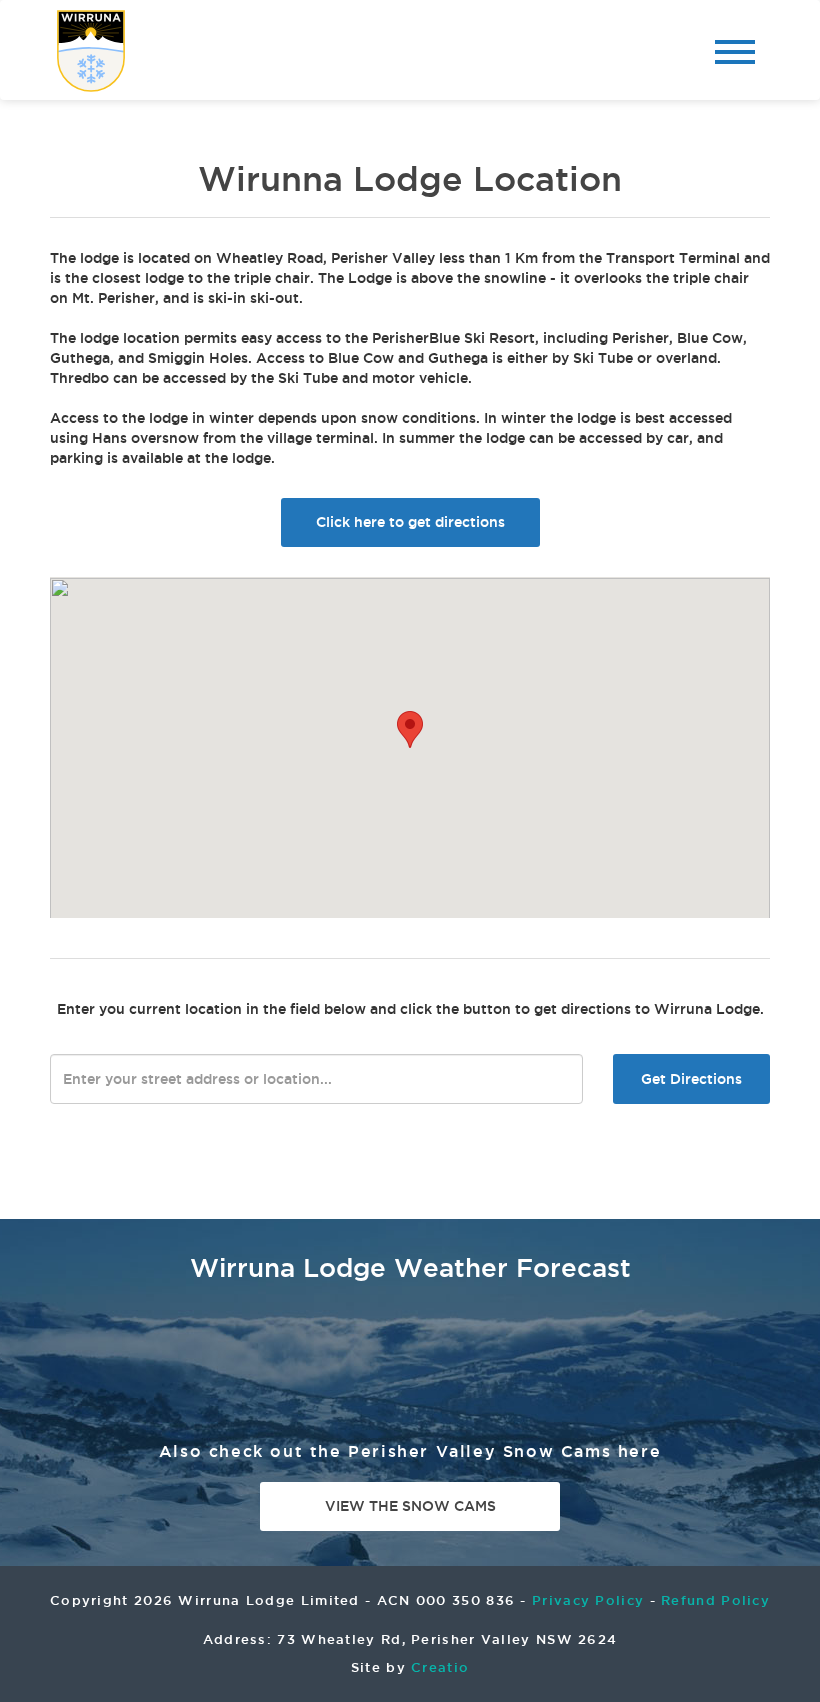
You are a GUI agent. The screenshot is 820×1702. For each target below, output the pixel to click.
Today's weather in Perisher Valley (725, 1354)
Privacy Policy (588, 1600)
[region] (410, 747)
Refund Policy (715, 1600)
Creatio (440, 1667)
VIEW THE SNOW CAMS (410, 1506)
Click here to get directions (410, 522)
